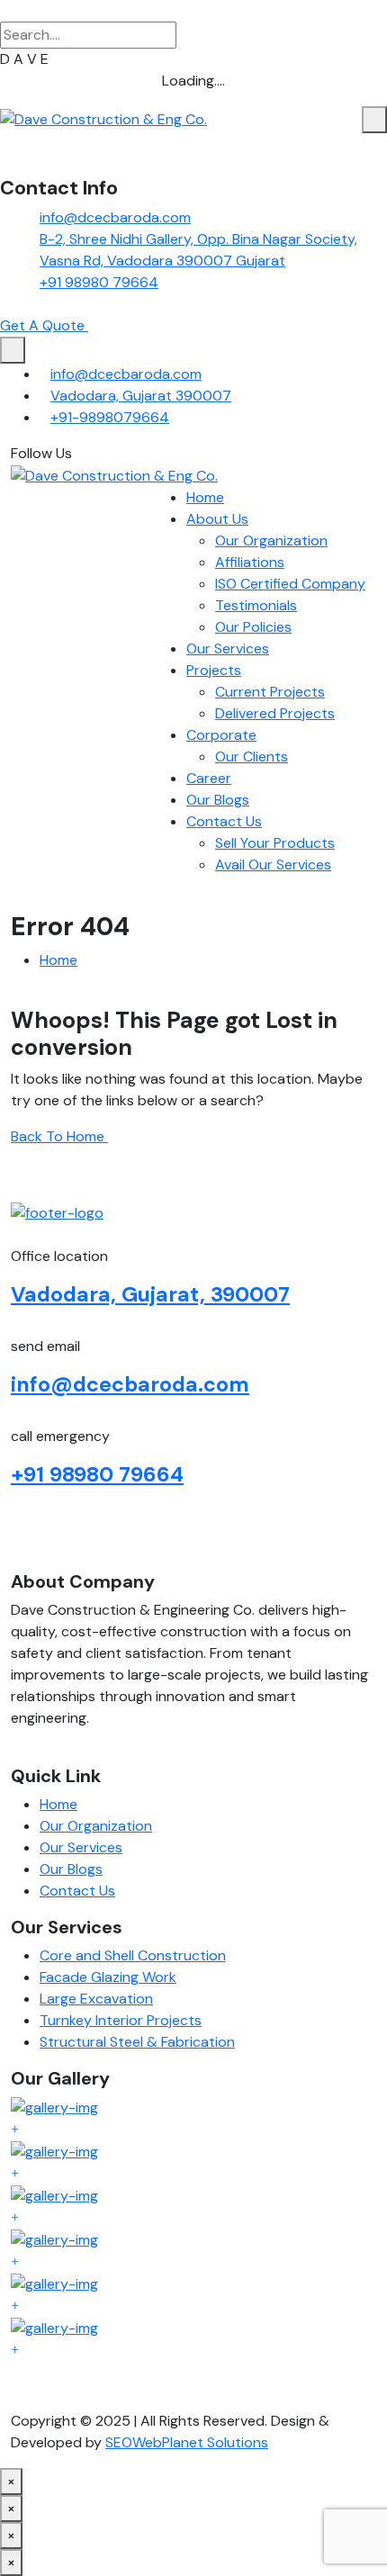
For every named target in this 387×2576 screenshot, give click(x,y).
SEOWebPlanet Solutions (187, 2442)
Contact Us (224, 821)
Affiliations (250, 562)
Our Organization (271, 540)
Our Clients (252, 757)
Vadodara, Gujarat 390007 (141, 396)
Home (205, 497)
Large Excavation (96, 1999)
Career (209, 778)
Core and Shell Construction (133, 1955)
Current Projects (270, 692)
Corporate (221, 735)
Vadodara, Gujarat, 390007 (150, 1294)
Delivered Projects (275, 713)
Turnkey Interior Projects (121, 2020)
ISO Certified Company (290, 584)
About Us (217, 519)
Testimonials (256, 605)
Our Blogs (218, 800)
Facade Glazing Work (108, 1977)
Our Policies (253, 627)
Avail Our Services (273, 865)
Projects (214, 670)
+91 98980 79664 (99, 282)
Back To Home (59, 1136)
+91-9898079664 (110, 417)
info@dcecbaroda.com (115, 217)
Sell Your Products (275, 843)
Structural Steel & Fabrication (137, 2042)
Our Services (228, 649)
